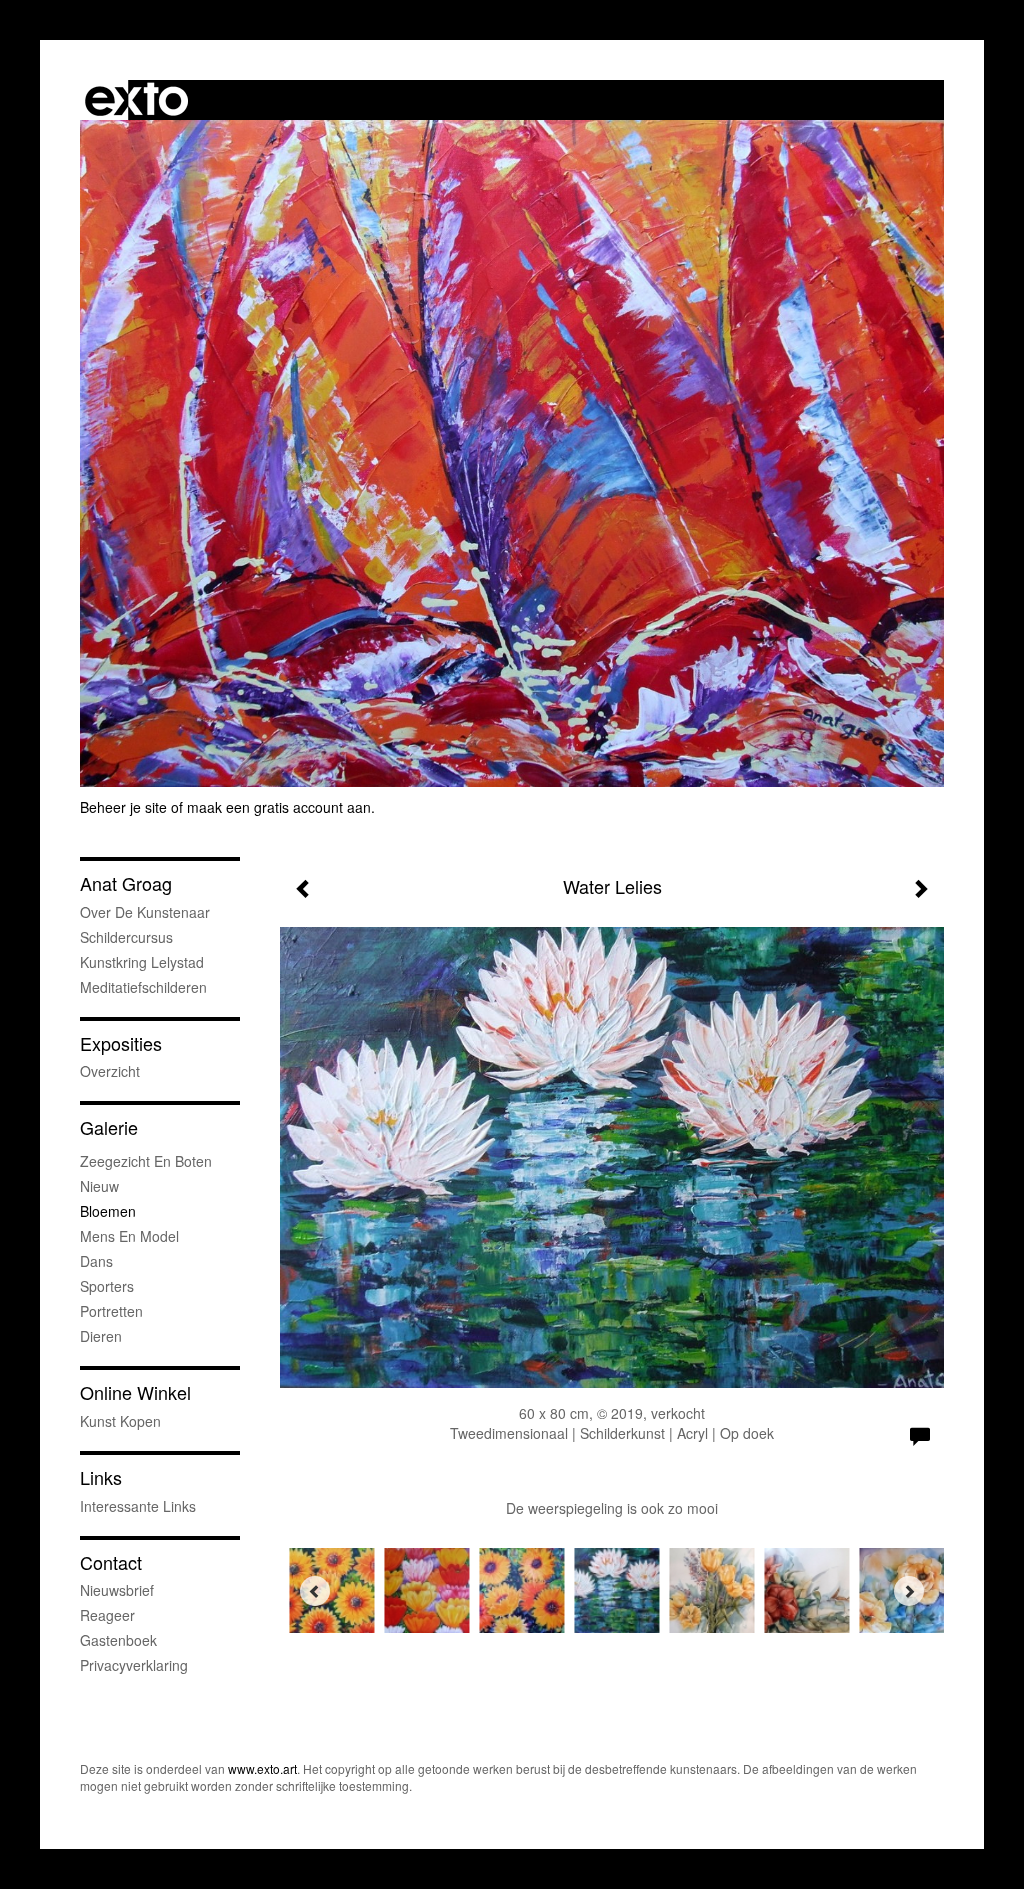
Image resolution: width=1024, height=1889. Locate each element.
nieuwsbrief (117, 1590)
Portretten (111, 1311)
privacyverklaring (134, 1665)
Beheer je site (123, 807)
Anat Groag (126, 883)
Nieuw (99, 1186)
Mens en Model (129, 1236)
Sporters (107, 1286)
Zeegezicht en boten (146, 1161)
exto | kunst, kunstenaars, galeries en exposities (136, 100)
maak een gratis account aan (279, 807)
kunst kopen (120, 1421)
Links (101, 1477)
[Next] (909, 1591)
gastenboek (118, 1640)
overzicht (110, 1071)
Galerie (109, 1127)
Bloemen (108, 1211)
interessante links (138, 1506)
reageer (107, 1615)
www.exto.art (262, 1768)
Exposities (121, 1043)
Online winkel (135, 1392)
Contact (111, 1562)
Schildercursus (126, 937)
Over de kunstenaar (145, 912)
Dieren (101, 1336)
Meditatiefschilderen (143, 987)
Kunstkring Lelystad (142, 962)
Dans (96, 1261)
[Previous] (315, 1591)
